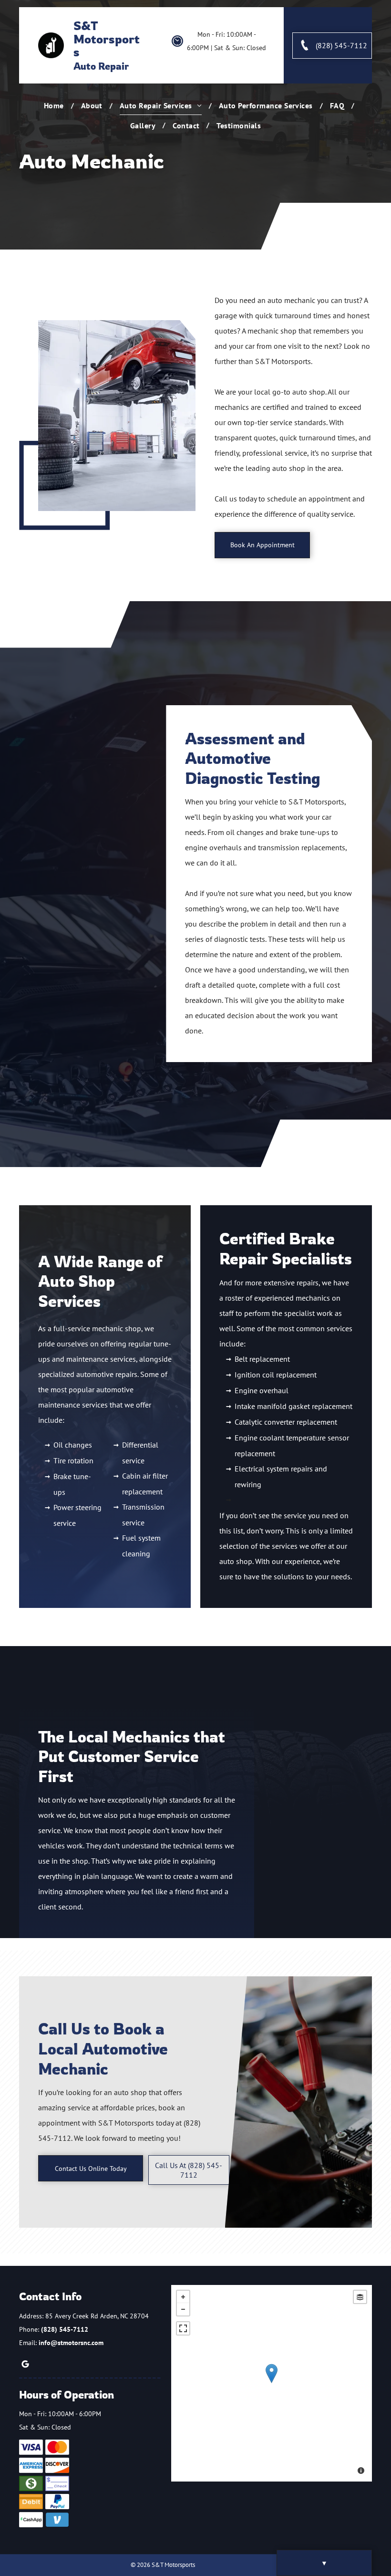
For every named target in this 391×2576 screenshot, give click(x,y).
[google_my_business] (25, 2365)
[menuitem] (55, 105)
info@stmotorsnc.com (71, 2343)
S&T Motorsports (107, 39)
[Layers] (360, 2297)
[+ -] (272, 2383)
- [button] (183, 2309)
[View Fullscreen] (183, 2328)
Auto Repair (101, 66)
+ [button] (183, 2297)
